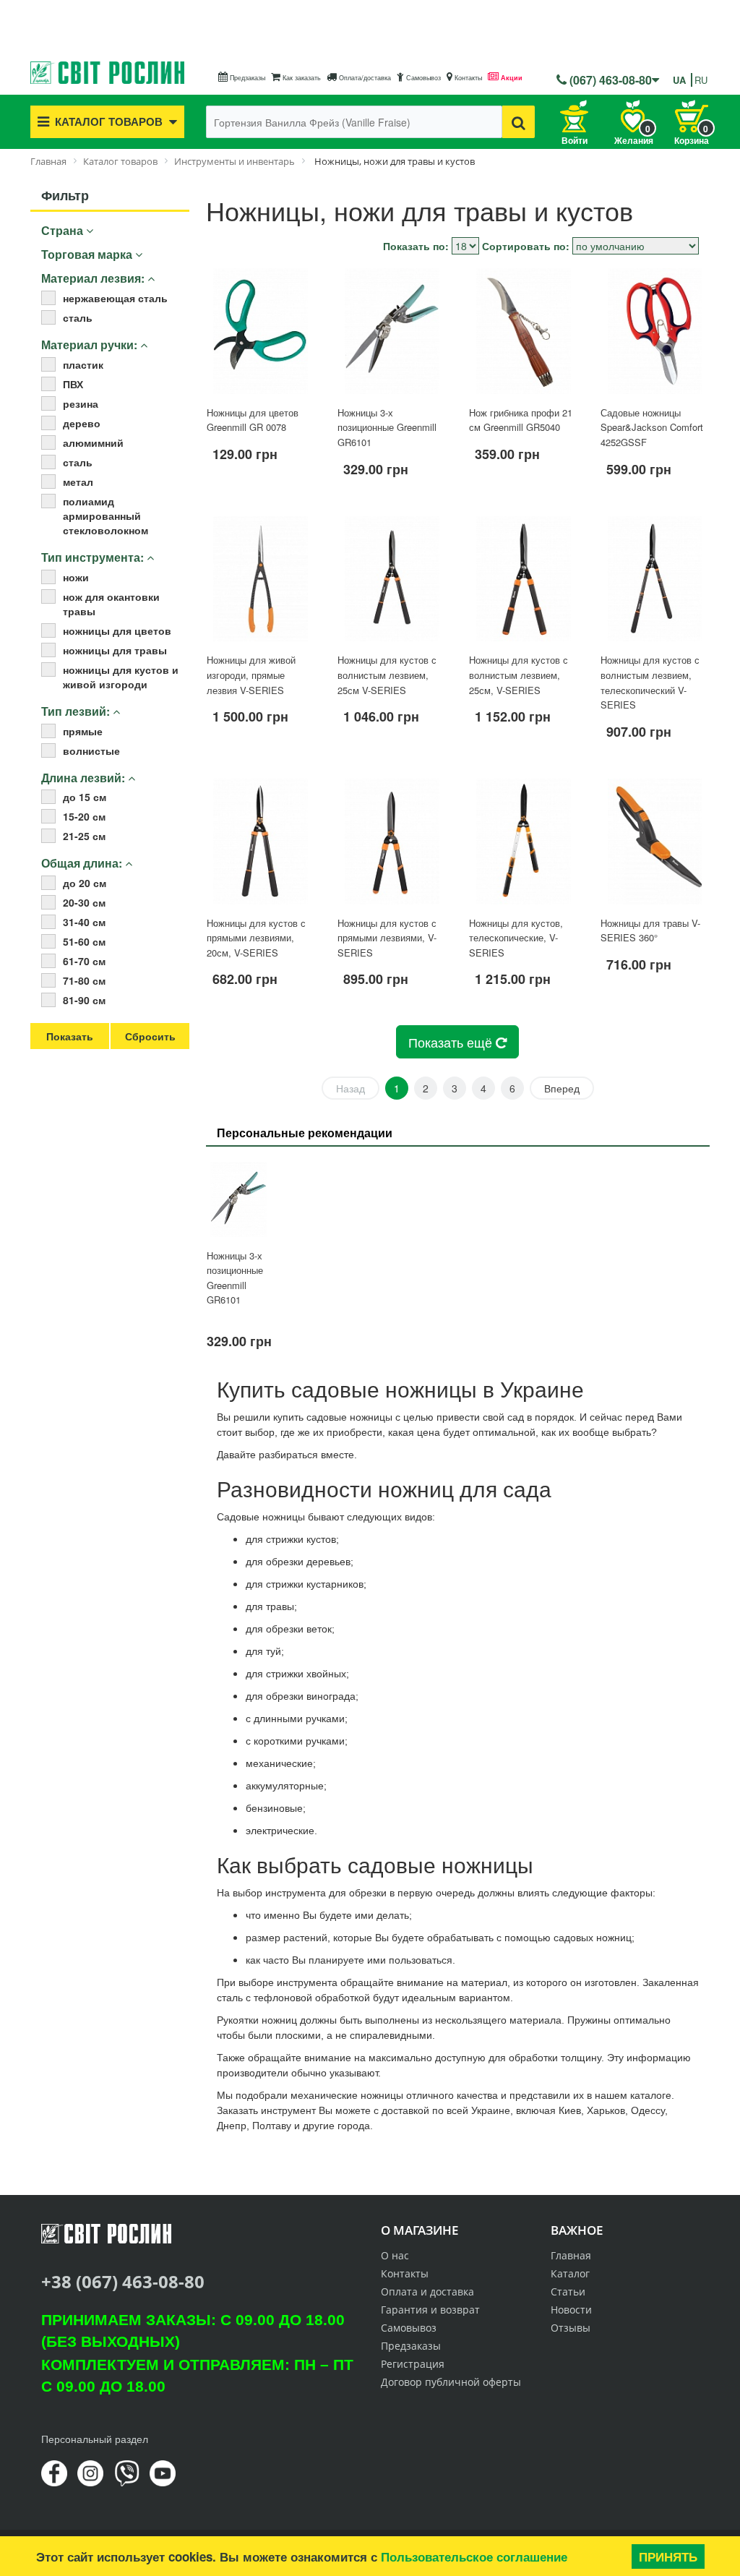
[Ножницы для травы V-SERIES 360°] (655, 842)
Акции (511, 78)
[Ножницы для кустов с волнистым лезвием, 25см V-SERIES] (392, 579)
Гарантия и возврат (430, 2310)
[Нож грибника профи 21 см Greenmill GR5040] (523, 331)
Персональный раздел (95, 2439)
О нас (395, 2255)
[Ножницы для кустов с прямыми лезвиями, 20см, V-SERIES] (261, 842)
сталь (78, 317)
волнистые (91, 750)
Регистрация (413, 2364)
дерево (82, 423)
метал (78, 482)
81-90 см (84, 1000)
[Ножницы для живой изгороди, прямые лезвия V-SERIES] (261, 579)
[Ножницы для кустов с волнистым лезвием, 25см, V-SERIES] (523, 579)
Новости (571, 2310)
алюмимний (93, 442)
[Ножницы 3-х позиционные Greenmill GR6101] (392, 331)
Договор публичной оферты (451, 2382)
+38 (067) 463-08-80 (123, 2281)
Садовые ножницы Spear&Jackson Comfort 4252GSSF (652, 427)
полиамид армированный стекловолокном (106, 515)
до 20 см (85, 883)
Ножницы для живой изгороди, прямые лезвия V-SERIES (251, 675)
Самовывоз (422, 78)
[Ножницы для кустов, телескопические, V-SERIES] (523, 842)
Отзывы (571, 2328)
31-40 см (84, 922)
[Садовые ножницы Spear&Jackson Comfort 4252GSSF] (655, 331)
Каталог (570, 2273)
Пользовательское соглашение (474, 2556)
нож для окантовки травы (111, 604)
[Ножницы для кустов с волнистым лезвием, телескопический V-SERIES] (655, 579)
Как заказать (301, 78)
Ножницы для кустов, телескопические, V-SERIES (516, 938)
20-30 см (84, 902)
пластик (83, 364)
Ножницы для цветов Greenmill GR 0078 (253, 420)
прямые (83, 731)
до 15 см (85, 797)
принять (668, 2556)
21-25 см (84, 836)
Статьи (568, 2292)
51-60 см (84, 941)
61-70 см (84, 961)
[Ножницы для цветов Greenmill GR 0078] (261, 331)
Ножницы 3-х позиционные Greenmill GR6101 (387, 427)
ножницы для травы (115, 650)
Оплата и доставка (427, 2292)
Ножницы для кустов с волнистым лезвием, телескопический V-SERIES (650, 682)
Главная (571, 2255)
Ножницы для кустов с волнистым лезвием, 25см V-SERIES (387, 675)
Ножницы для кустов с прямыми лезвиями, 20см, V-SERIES (256, 938)
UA (679, 80)
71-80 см (84, 980)
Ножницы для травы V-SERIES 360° (650, 930)
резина (81, 403)
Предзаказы (246, 78)
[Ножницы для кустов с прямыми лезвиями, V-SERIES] (392, 842)
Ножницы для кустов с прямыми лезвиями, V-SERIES (387, 938)
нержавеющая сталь (115, 298)
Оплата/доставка (364, 78)
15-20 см (84, 816)
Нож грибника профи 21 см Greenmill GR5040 (521, 420)
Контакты (467, 78)
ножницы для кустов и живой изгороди (121, 677)
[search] (519, 122)
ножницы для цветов (117, 630)
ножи (76, 577)
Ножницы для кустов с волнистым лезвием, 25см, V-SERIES (519, 675)
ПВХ (73, 384)
